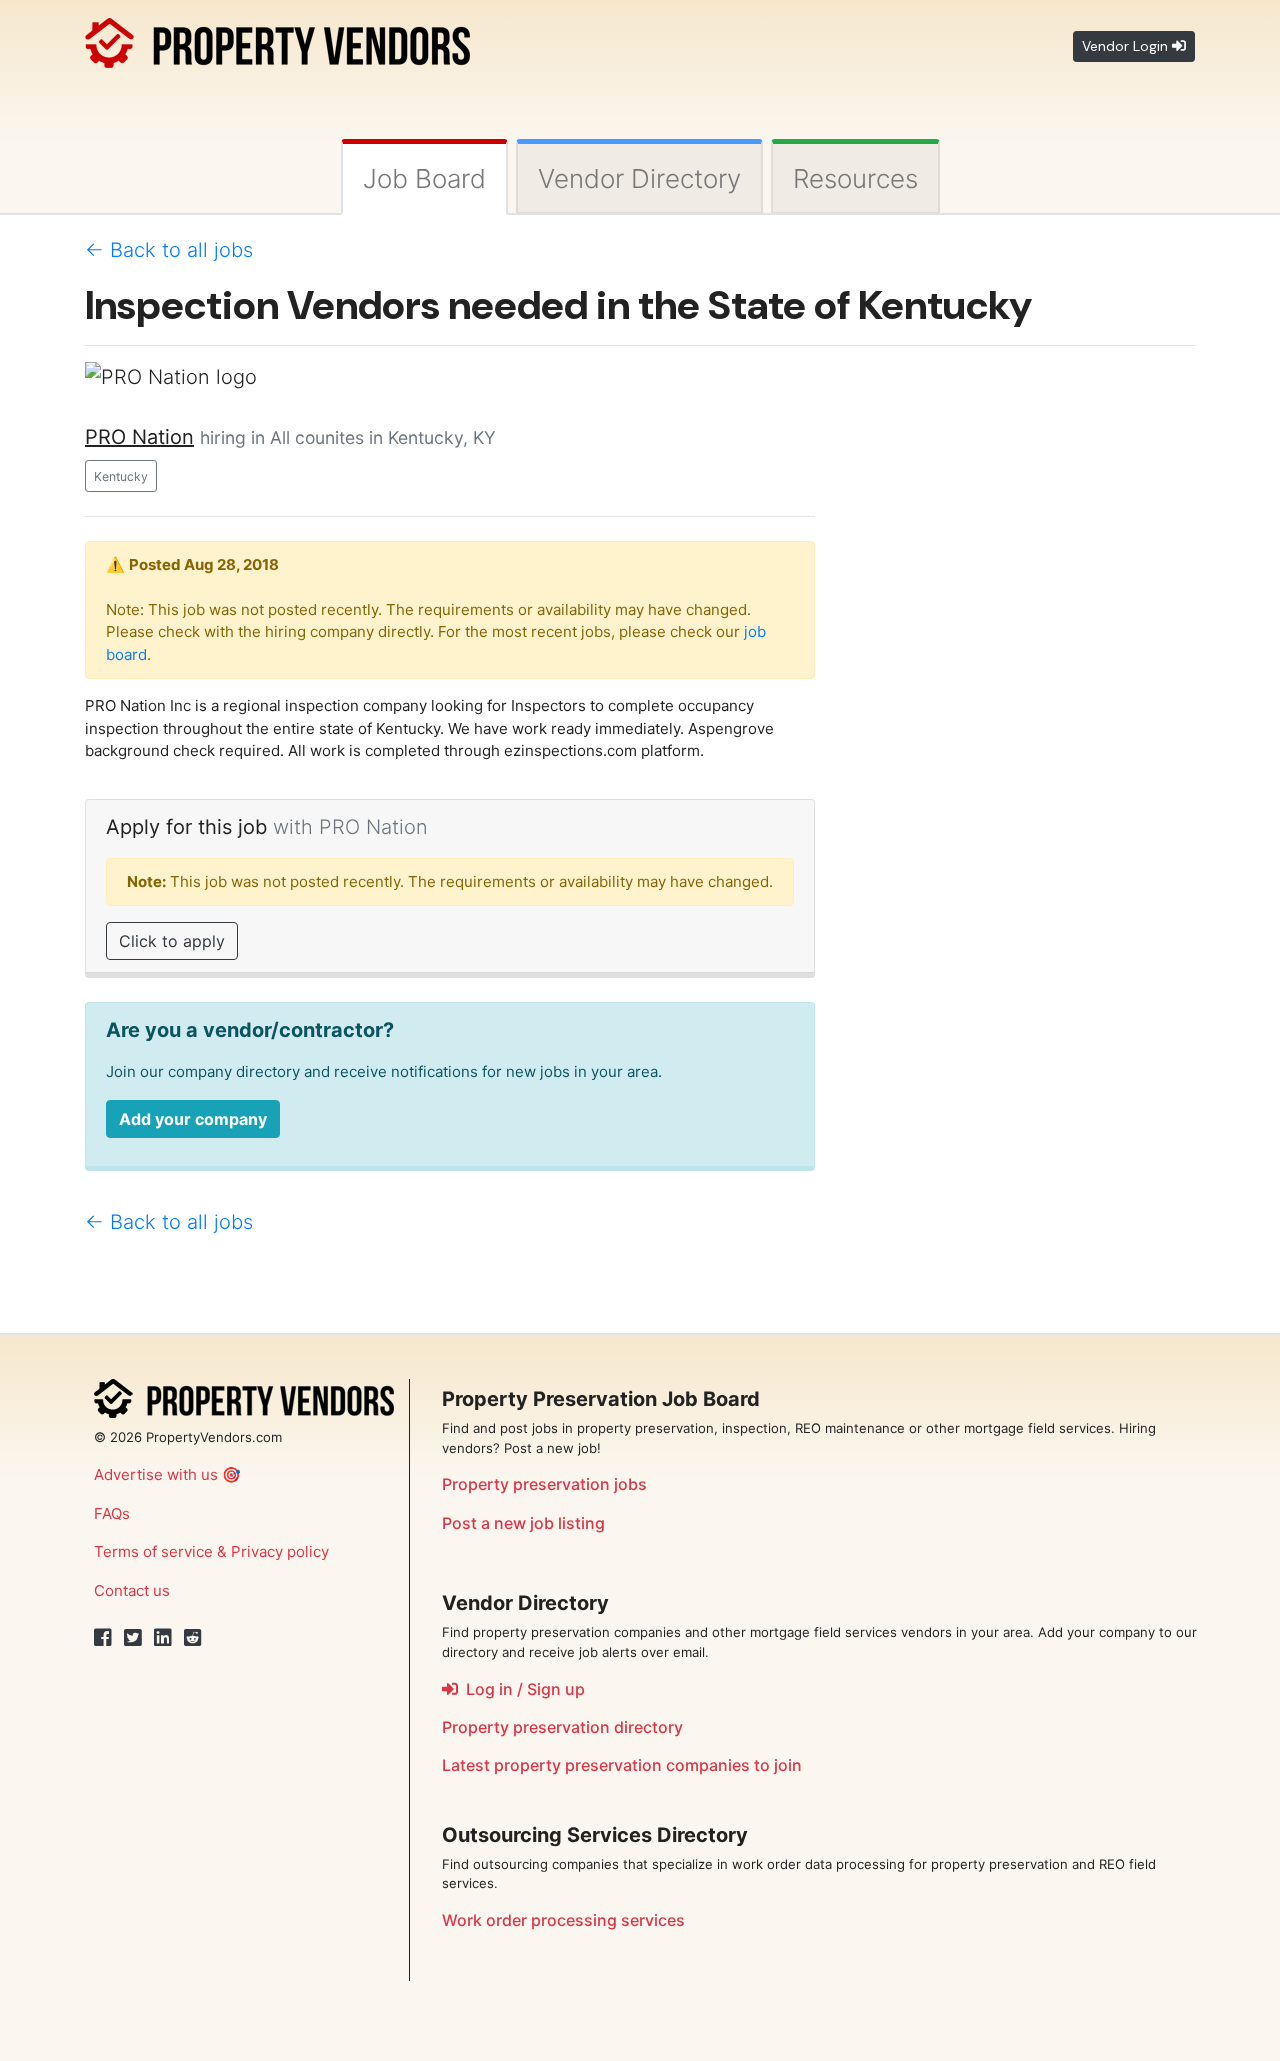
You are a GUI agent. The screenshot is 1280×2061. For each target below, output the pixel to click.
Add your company (193, 1119)
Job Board (424, 178)
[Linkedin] (163, 1638)
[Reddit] (193, 1638)
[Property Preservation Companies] (277, 39)
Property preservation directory (562, 1727)
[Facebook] (103, 1638)
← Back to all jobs (169, 250)
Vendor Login (1127, 46)
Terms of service (153, 1551)
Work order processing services (563, 1920)
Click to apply (172, 941)
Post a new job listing (523, 1523)
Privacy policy (280, 1551)
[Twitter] (133, 1638)
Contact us (132, 1590)
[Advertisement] (1020, 662)
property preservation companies (622, 1765)
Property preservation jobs (544, 1484)
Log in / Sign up (521, 1689)
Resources (855, 178)
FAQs (112, 1513)
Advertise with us (156, 1474)
